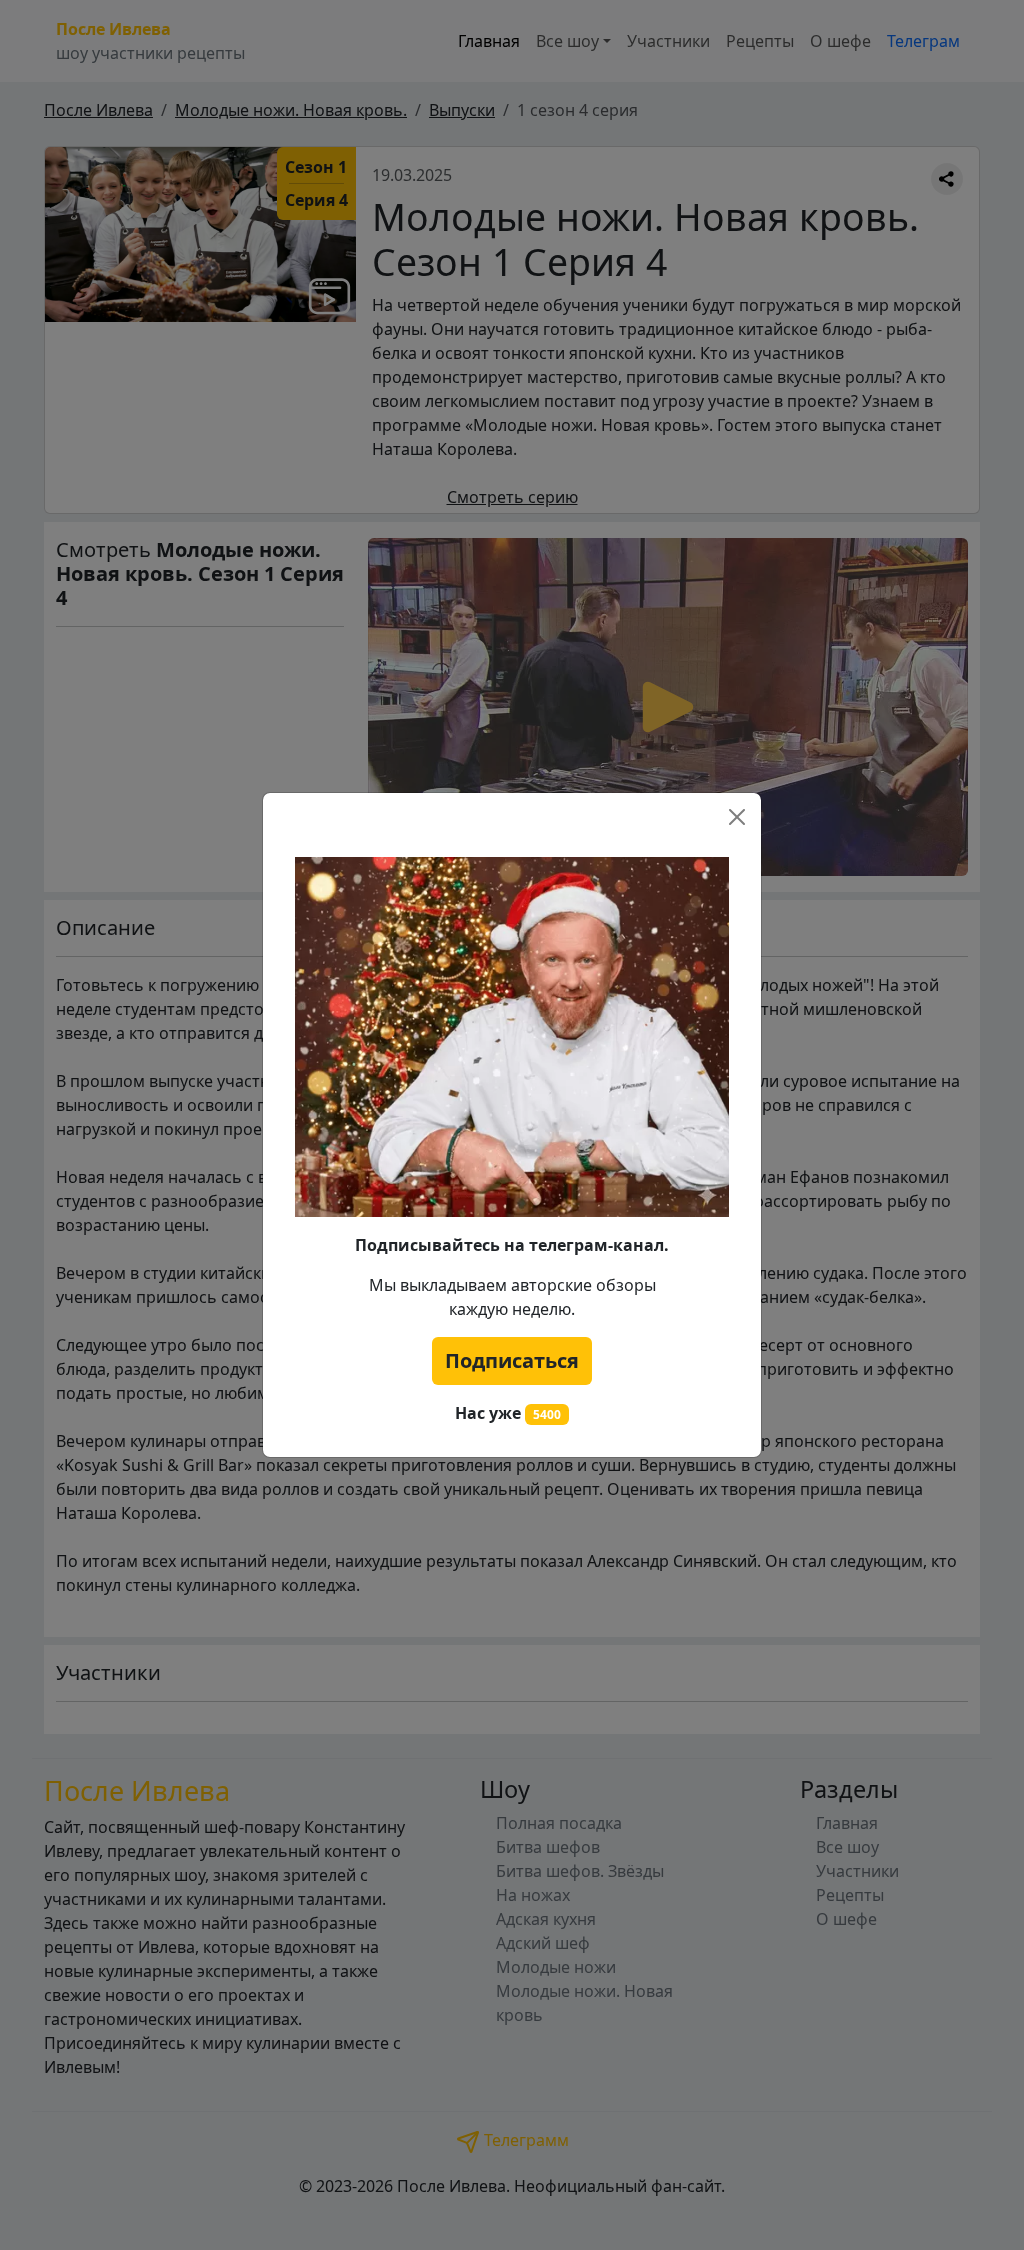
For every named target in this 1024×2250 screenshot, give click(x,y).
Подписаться (512, 1360)
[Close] (737, 817)
